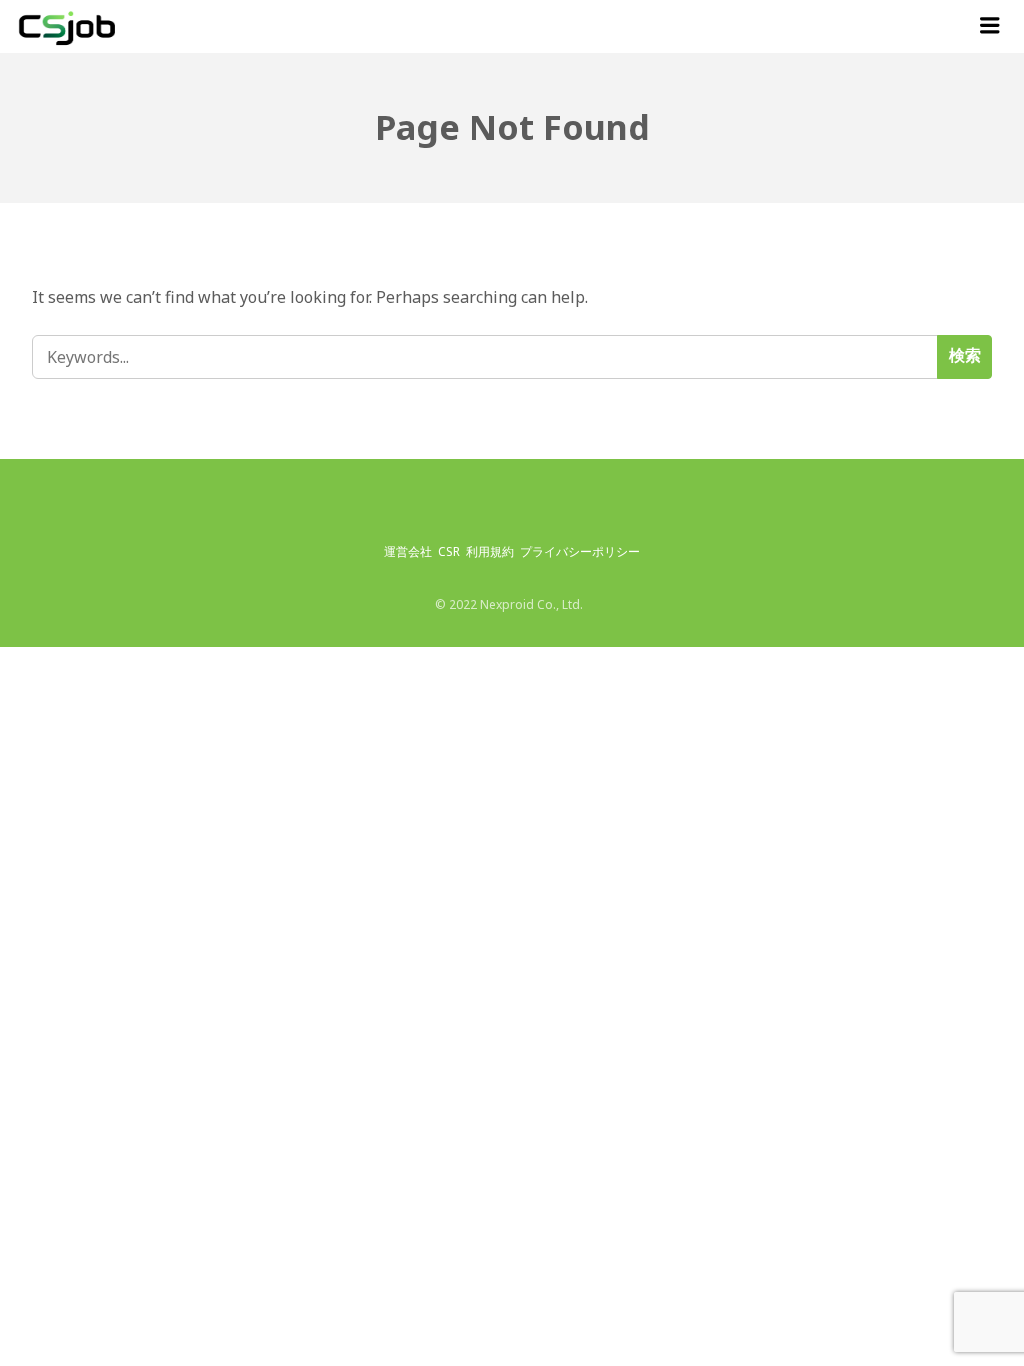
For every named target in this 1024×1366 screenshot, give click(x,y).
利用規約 (490, 551)
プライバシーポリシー (580, 551)
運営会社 (408, 551)
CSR (449, 551)
